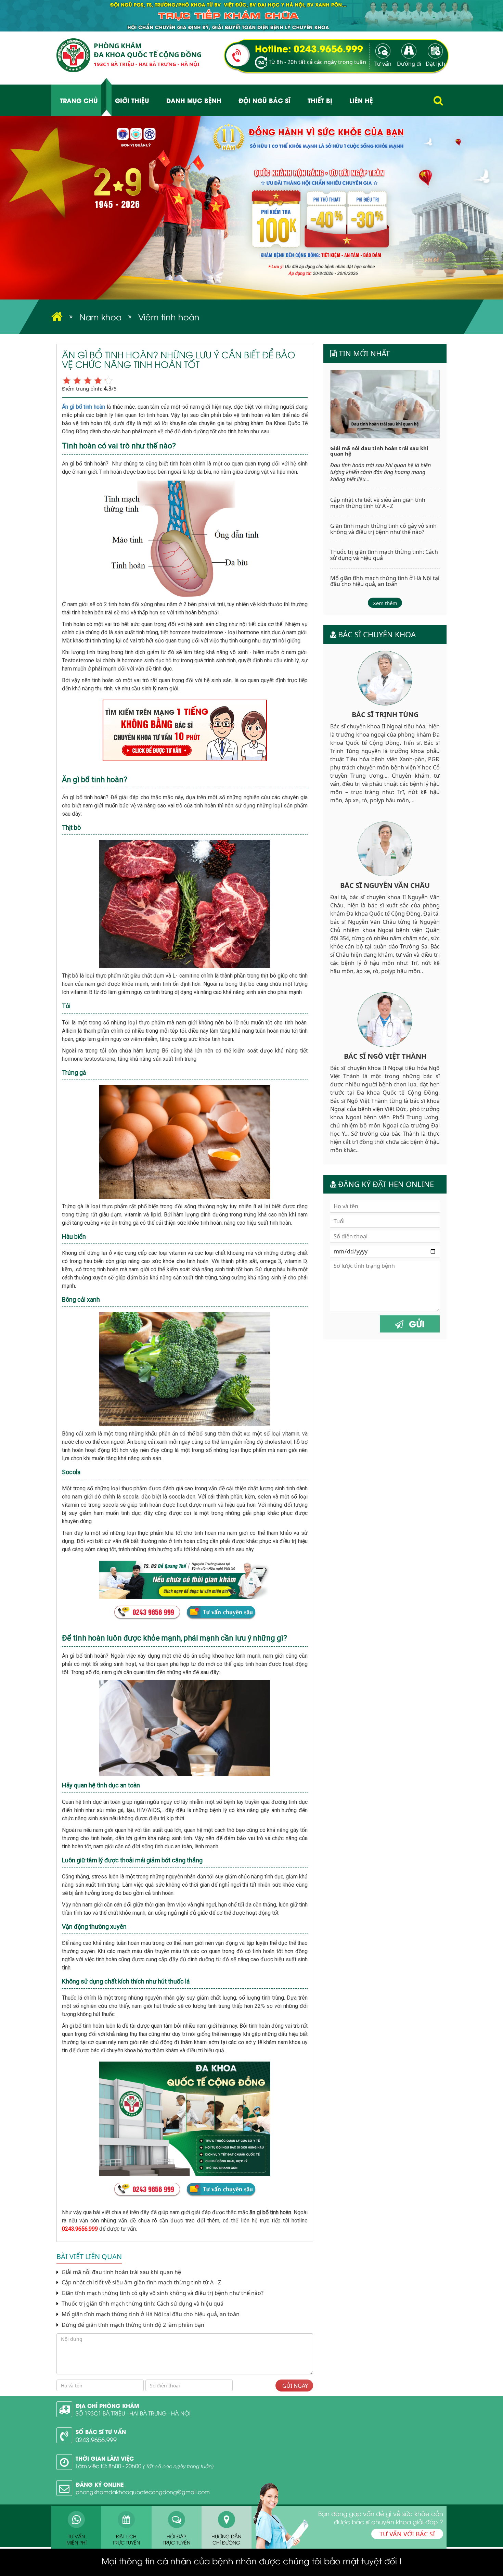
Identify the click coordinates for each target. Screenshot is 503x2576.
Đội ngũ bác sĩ (265, 100)
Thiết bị (320, 100)
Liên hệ (361, 100)
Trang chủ (79, 100)
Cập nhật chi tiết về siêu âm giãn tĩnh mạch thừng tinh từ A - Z (141, 2282)
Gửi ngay (294, 2386)
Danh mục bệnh (194, 100)
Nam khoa (100, 317)
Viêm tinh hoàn (169, 317)
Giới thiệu (132, 100)
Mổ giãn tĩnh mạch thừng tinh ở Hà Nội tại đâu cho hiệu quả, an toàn (150, 2314)
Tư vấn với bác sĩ (407, 2534)
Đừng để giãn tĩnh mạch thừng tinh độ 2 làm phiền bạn (132, 2325)
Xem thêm (385, 603)
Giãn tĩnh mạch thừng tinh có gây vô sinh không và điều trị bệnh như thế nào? (162, 2293)
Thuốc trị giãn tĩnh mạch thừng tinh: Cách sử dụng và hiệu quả (142, 2304)
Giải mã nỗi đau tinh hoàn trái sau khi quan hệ (121, 2272)
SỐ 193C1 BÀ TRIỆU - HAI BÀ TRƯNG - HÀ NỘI (133, 2413)
